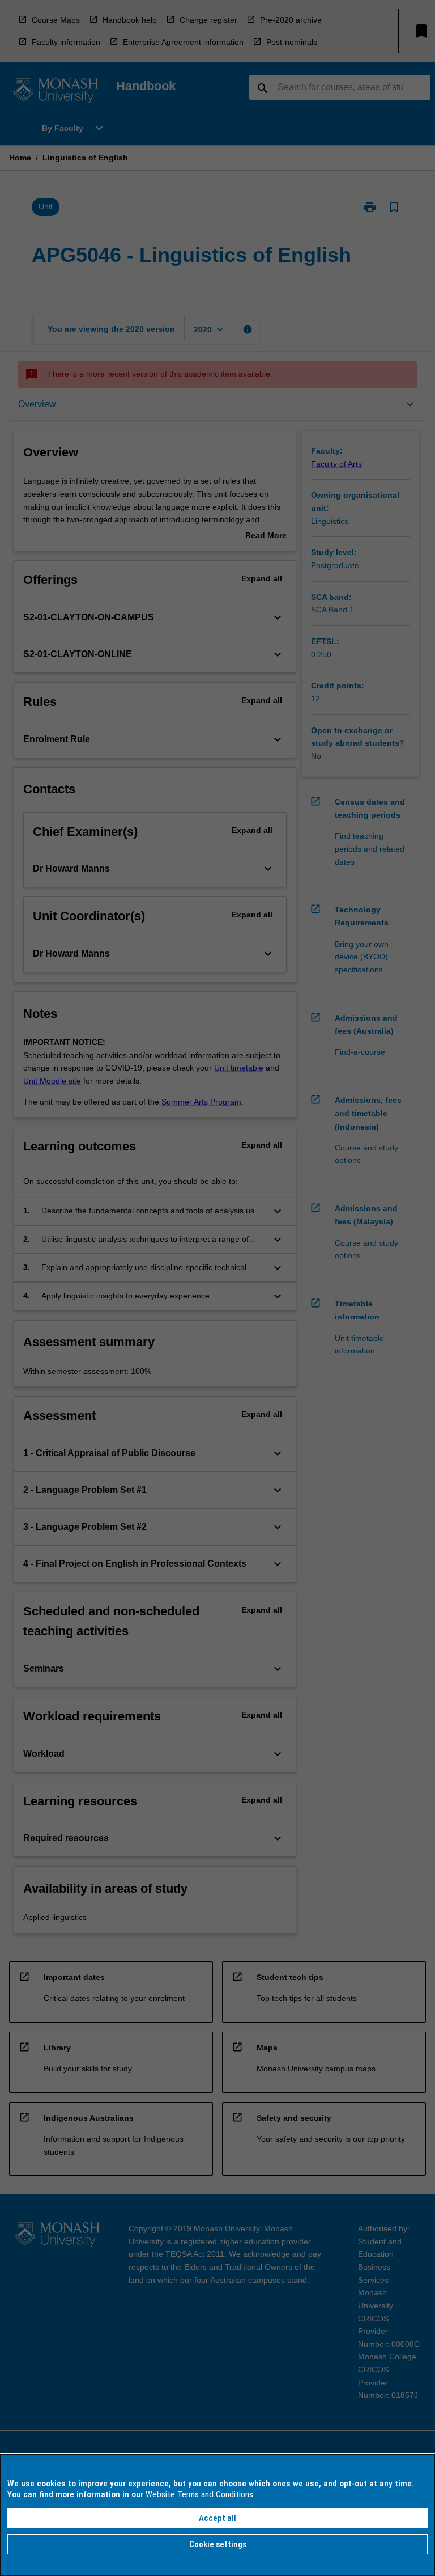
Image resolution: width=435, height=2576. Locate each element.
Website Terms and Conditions (199, 2494)
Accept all (217, 2518)
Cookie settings (218, 2544)
